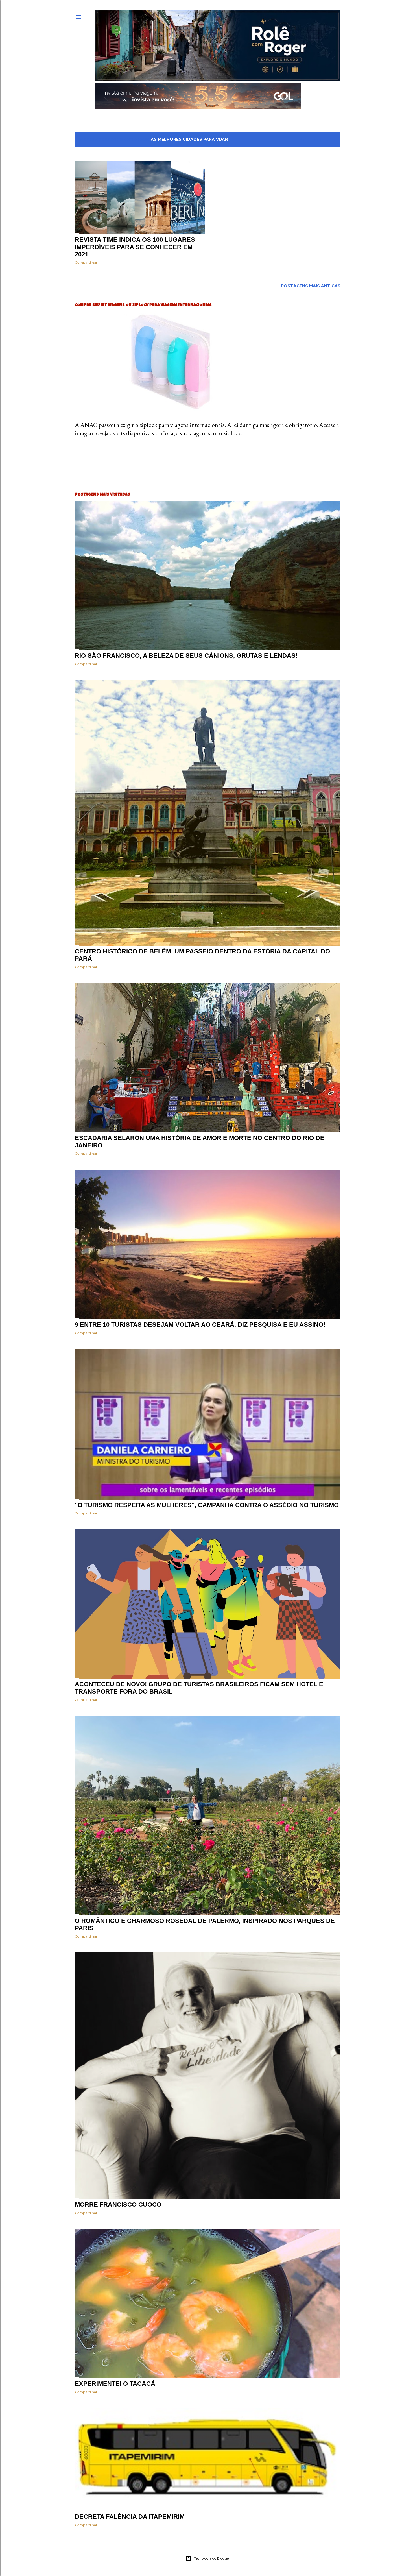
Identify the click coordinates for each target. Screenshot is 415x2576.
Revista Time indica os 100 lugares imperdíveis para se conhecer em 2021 (135, 247)
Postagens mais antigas (311, 286)
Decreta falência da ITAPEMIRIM (130, 2517)
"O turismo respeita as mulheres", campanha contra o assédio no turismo (207, 1505)
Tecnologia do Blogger (212, 2558)
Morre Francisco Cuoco (118, 2205)
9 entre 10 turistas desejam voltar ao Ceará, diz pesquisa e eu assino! (200, 1325)
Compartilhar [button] (86, 262)
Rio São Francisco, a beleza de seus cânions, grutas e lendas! (186, 656)
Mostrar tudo (317, 139)
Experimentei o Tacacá (115, 2384)
